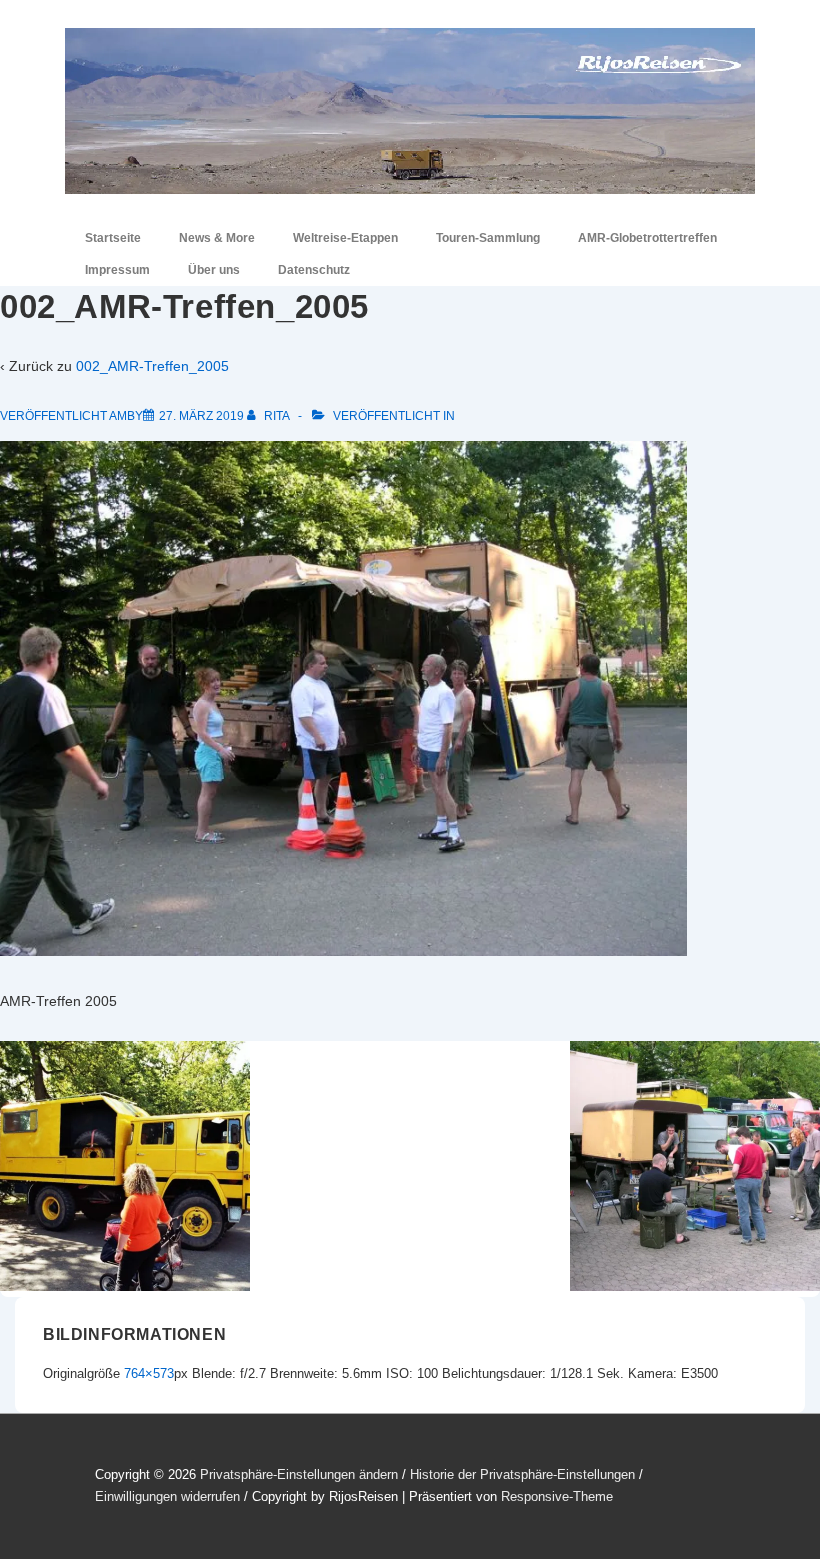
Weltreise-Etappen (345, 238)
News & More (217, 238)
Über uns (214, 270)
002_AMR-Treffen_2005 (152, 366)
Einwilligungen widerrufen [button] (167, 1496)
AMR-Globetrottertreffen (647, 238)
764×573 (149, 1373)
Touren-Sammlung (488, 238)
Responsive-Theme (557, 1496)
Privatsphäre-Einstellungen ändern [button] (299, 1474)
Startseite (113, 238)
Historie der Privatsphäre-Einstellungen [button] (522, 1474)
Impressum (117, 270)
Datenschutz (314, 270)
